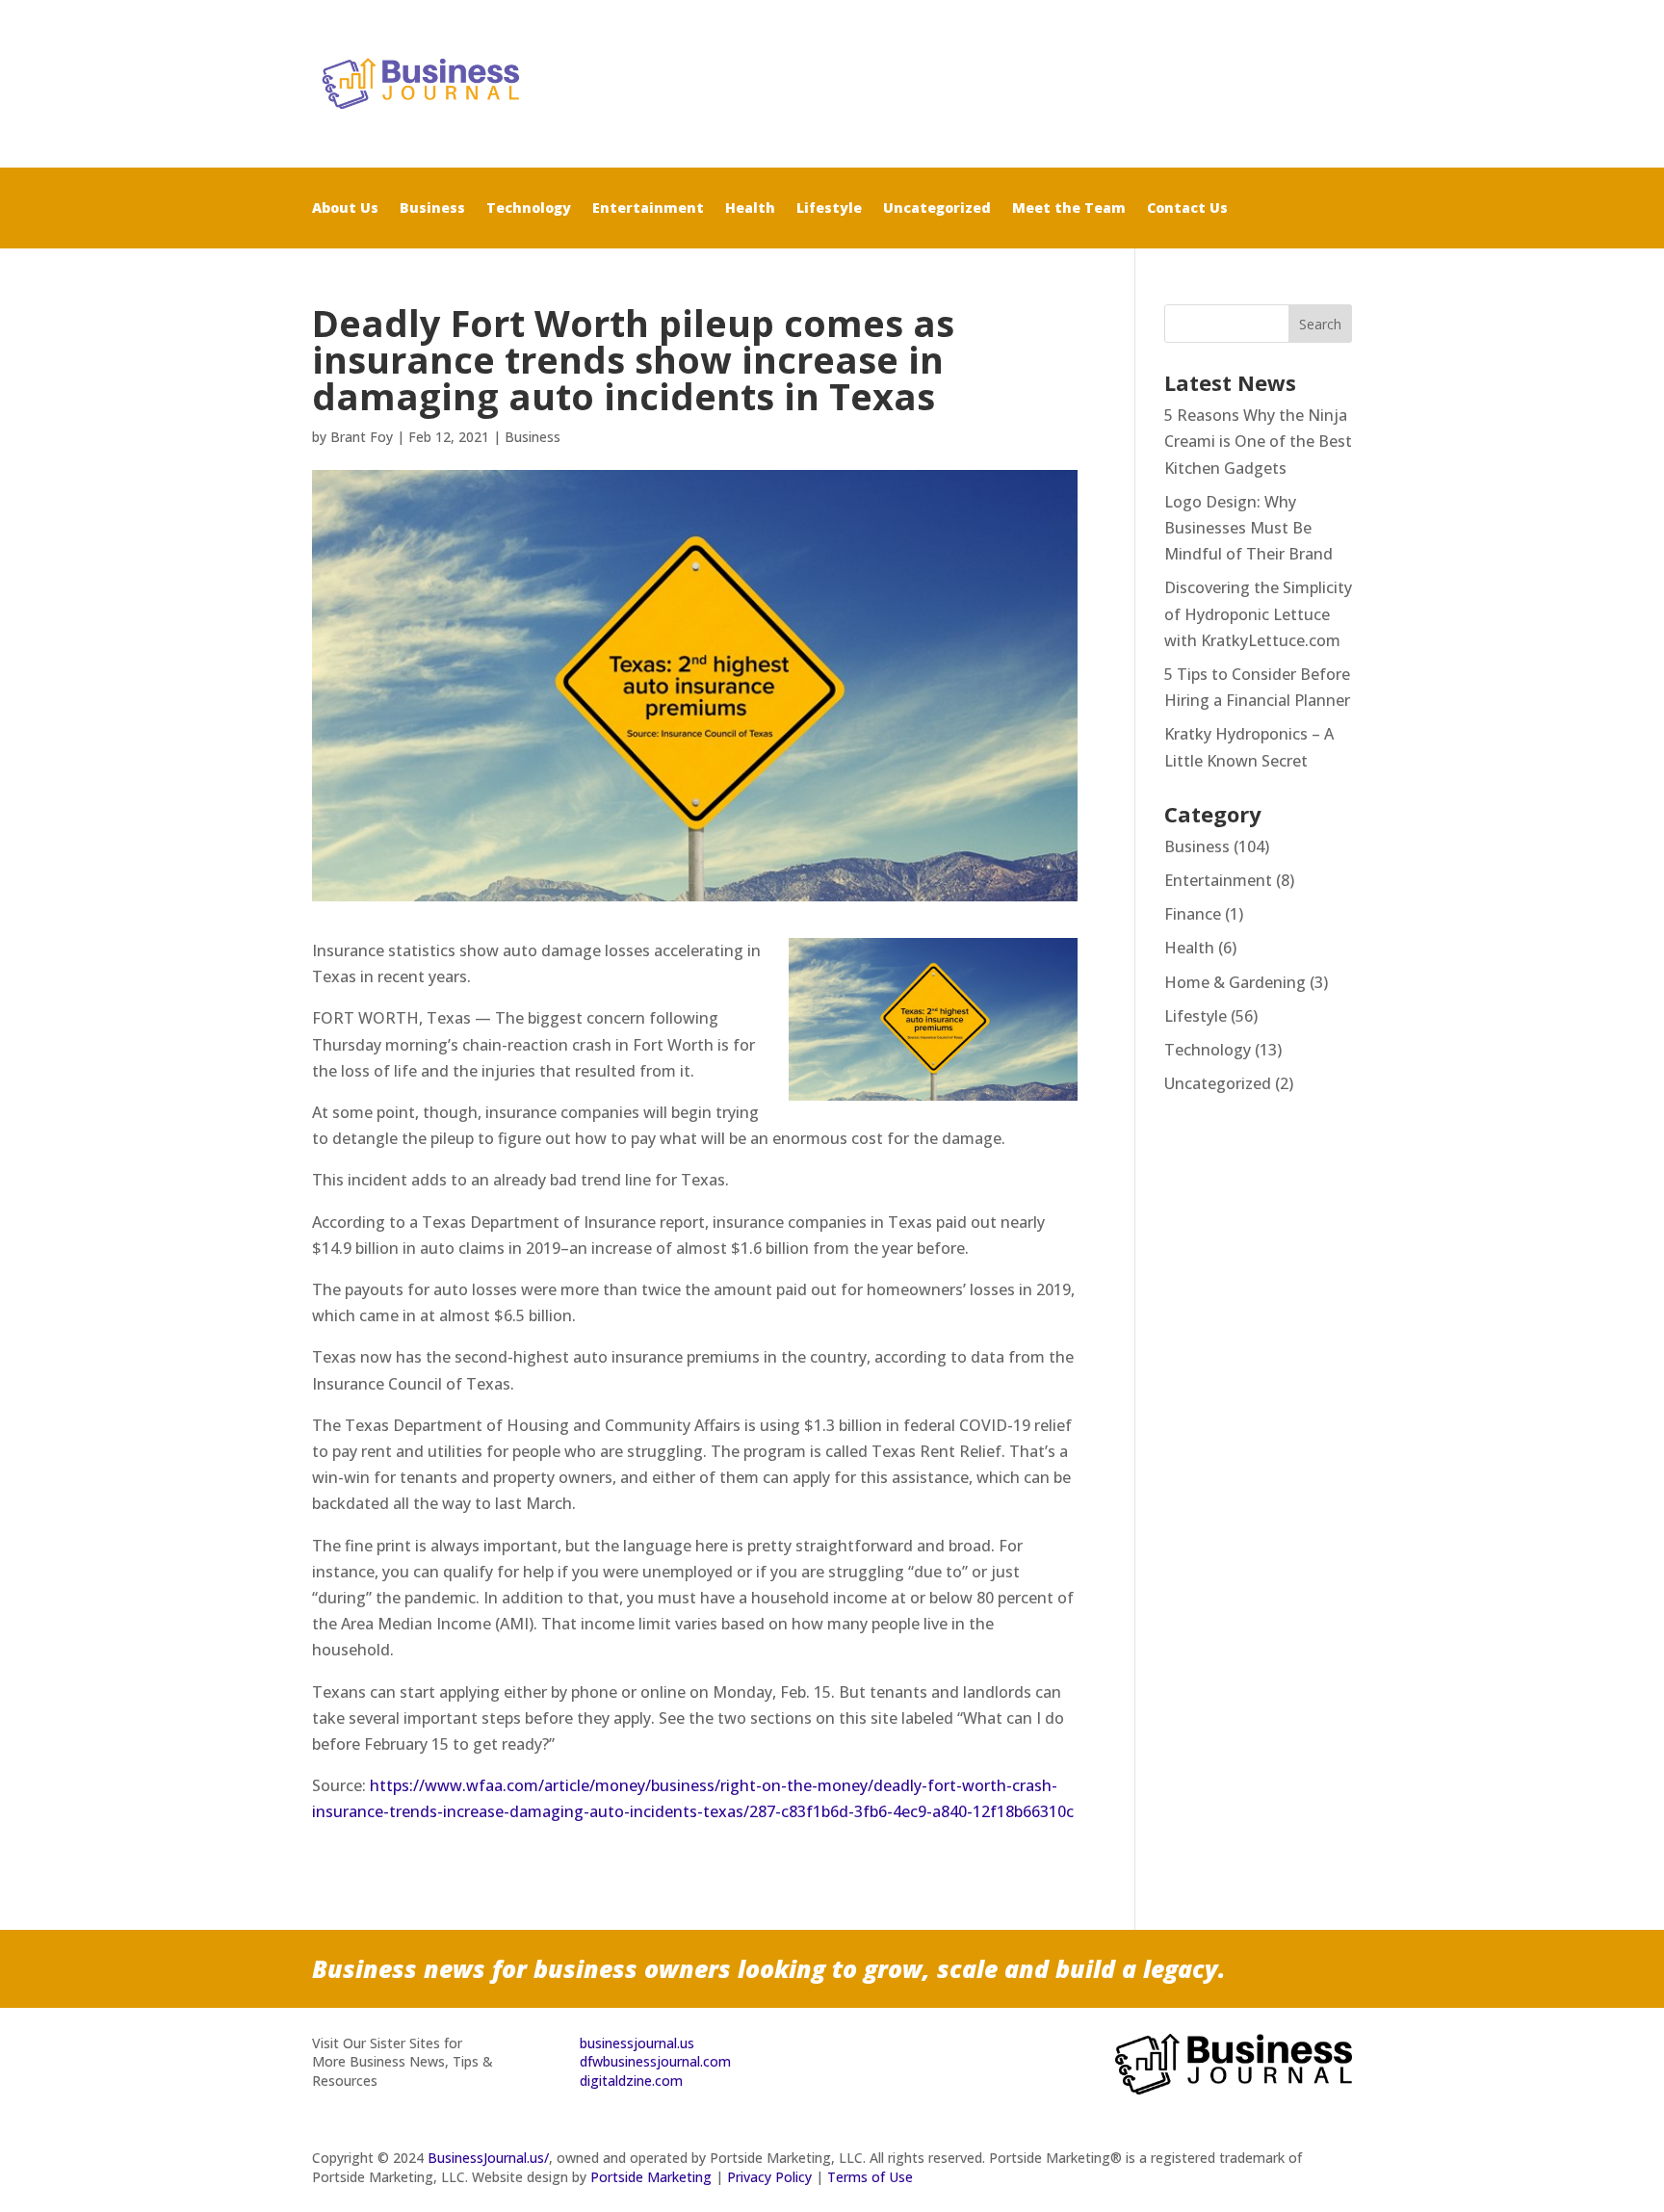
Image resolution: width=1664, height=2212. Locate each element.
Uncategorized (937, 209)
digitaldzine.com (631, 2081)
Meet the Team (1069, 209)
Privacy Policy (769, 2177)
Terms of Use (870, 2177)
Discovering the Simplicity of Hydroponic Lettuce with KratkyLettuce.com (1258, 613)
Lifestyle (829, 209)
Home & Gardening (1235, 982)
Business (432, 209)
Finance (1193, 914)
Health (750, 209)
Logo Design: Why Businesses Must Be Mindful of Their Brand (1248, 528)
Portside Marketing (651, 2177)
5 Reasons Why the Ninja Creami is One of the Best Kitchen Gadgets (1258, 441)
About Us (345, 209)
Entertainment (648, 209)
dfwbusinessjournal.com (655, 2061)
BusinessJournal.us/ (488, 2158)
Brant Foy (362, 437)
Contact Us (1187, 209)
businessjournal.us (637, 2043)
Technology (529, 209)
